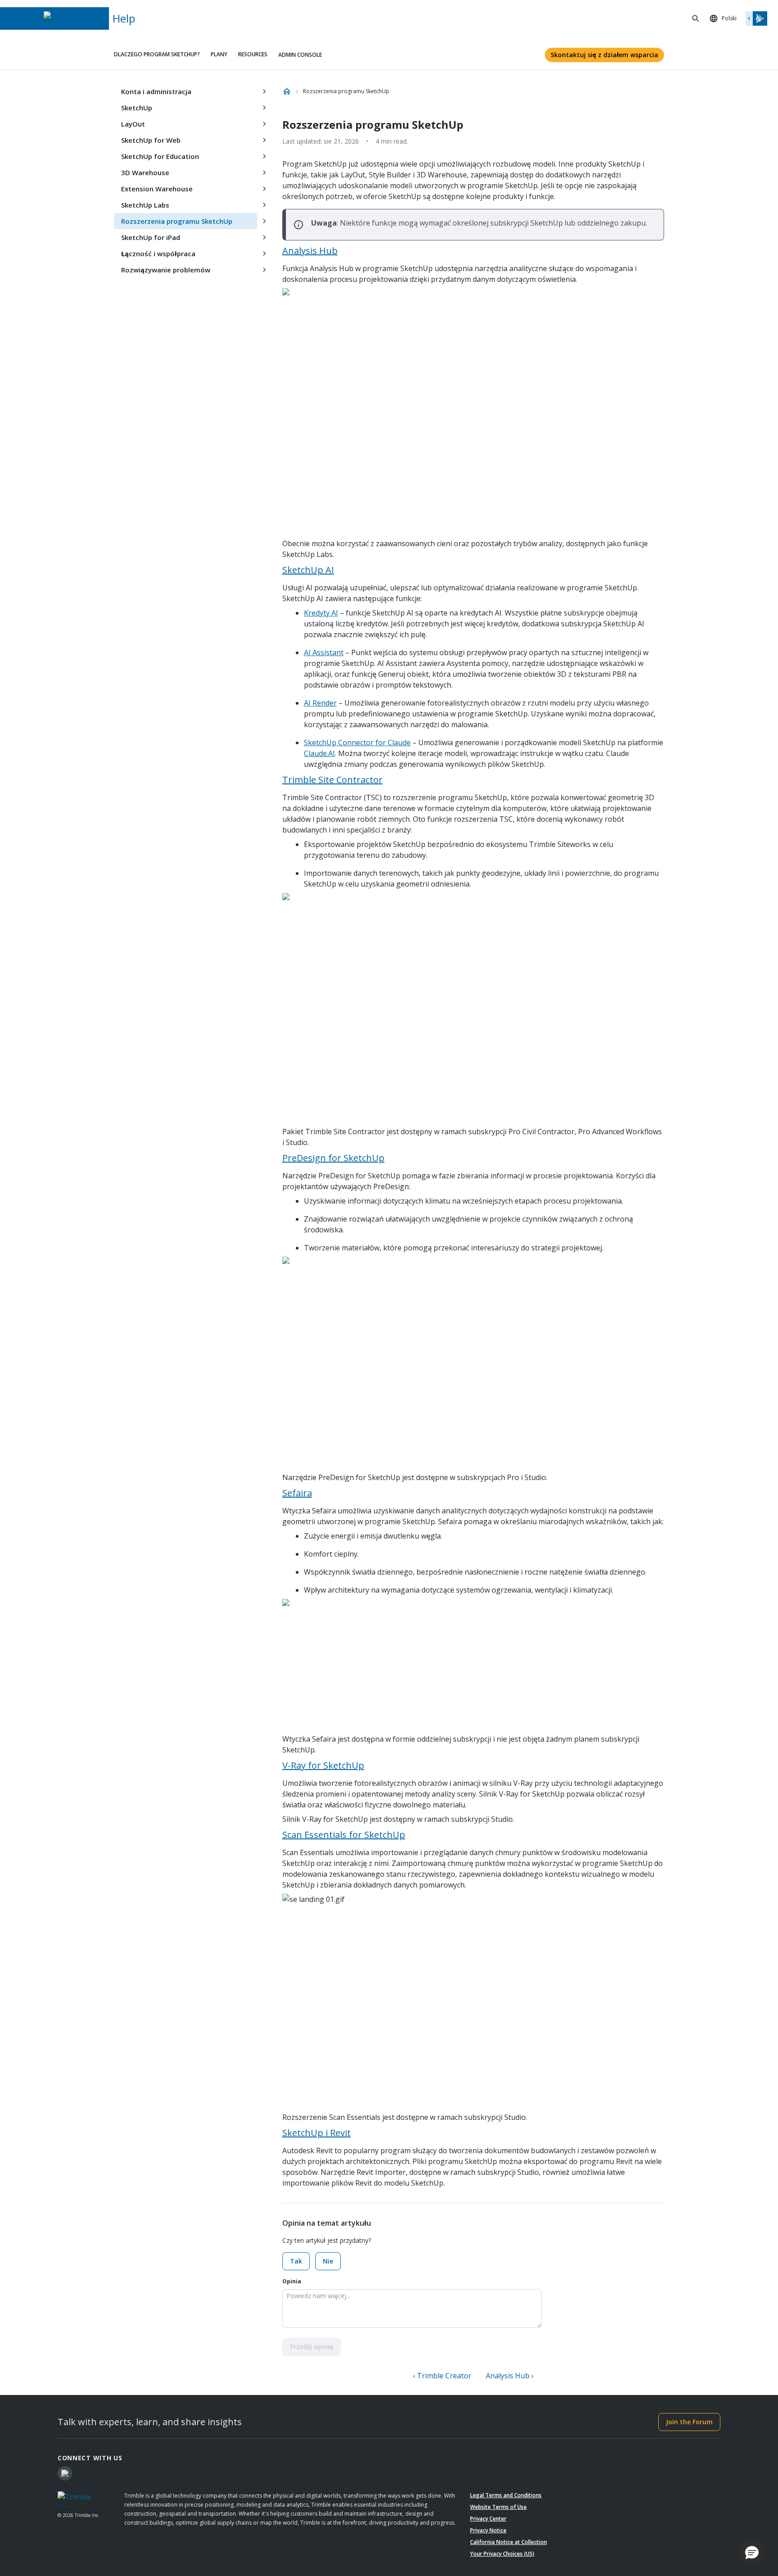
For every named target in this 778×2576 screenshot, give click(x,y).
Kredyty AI (321, 613)
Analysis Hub (310, 251)
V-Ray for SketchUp (323, 1765)
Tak (296, 2261)
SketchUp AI (308, 570)
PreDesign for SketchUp (333, 1158)
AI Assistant (324, 652)
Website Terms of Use (498, 2507)
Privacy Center (488, 2519)
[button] (752, 2552)
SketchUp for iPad (151, 237)
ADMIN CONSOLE (300, 55)
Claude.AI (319, 753)
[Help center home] (287, 91)
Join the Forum (689, 2422)
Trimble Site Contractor (332, 780)
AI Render (320, 703)
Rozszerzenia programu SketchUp (177, 221)
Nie (328, 2261)
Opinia (292, 2281)
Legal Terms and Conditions (506, 2495)
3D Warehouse (145, 172)
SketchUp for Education (160, 156)
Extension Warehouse (157, 189)
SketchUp (137, 108)
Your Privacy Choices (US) (502, 2554)
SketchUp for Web (151, 140)
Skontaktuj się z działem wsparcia (604, 55)
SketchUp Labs (145, 205)
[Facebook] (65, 2473)
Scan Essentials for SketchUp (344, 1835)
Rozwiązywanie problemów (166, 270)
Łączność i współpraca (158, 254)
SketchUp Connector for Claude (357, 742)
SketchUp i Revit (317, 2133)
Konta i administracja (156, 91)
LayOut (133, 124)
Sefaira (297, 1493)
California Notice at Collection (509, 2542)
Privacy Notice (488, 2530)
